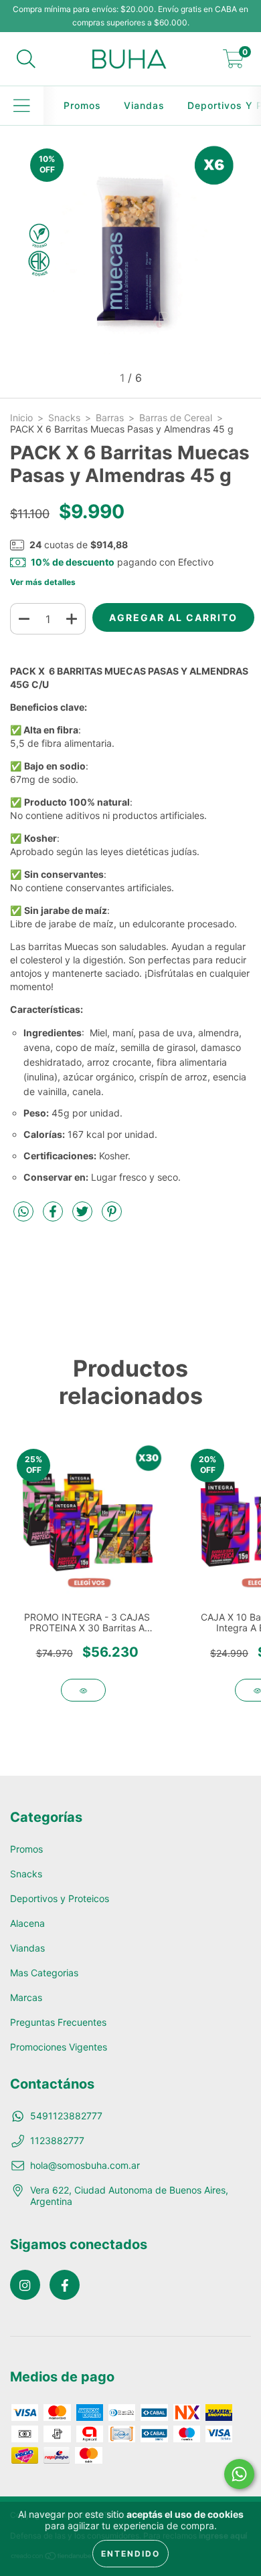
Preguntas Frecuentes (58, 2022)
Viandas (144, 105)
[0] (234, 63)
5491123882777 (66, 2116)
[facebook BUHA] (65, 2285)
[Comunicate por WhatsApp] (239, 2474)
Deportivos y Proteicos (60, 1898)
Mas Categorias (44, 1973)
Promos (82, 105)
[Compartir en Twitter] (84, 1216)
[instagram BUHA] (25, 2285)
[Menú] (22, 106)
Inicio (21, 418)
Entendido (130, 2554)
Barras (110, 418)
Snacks (64, 418)
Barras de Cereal (176, 418)
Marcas (26, 1997)
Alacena (27, 1923)
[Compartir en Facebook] (54, 1216)
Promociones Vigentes (59, 2047)
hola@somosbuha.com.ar (85, 2165)
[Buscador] (26, 59)
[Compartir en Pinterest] (112, 1216)
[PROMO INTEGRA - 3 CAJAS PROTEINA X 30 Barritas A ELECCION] (84, 1690)
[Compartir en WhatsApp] (23, 1212)
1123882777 (57, 2140)
